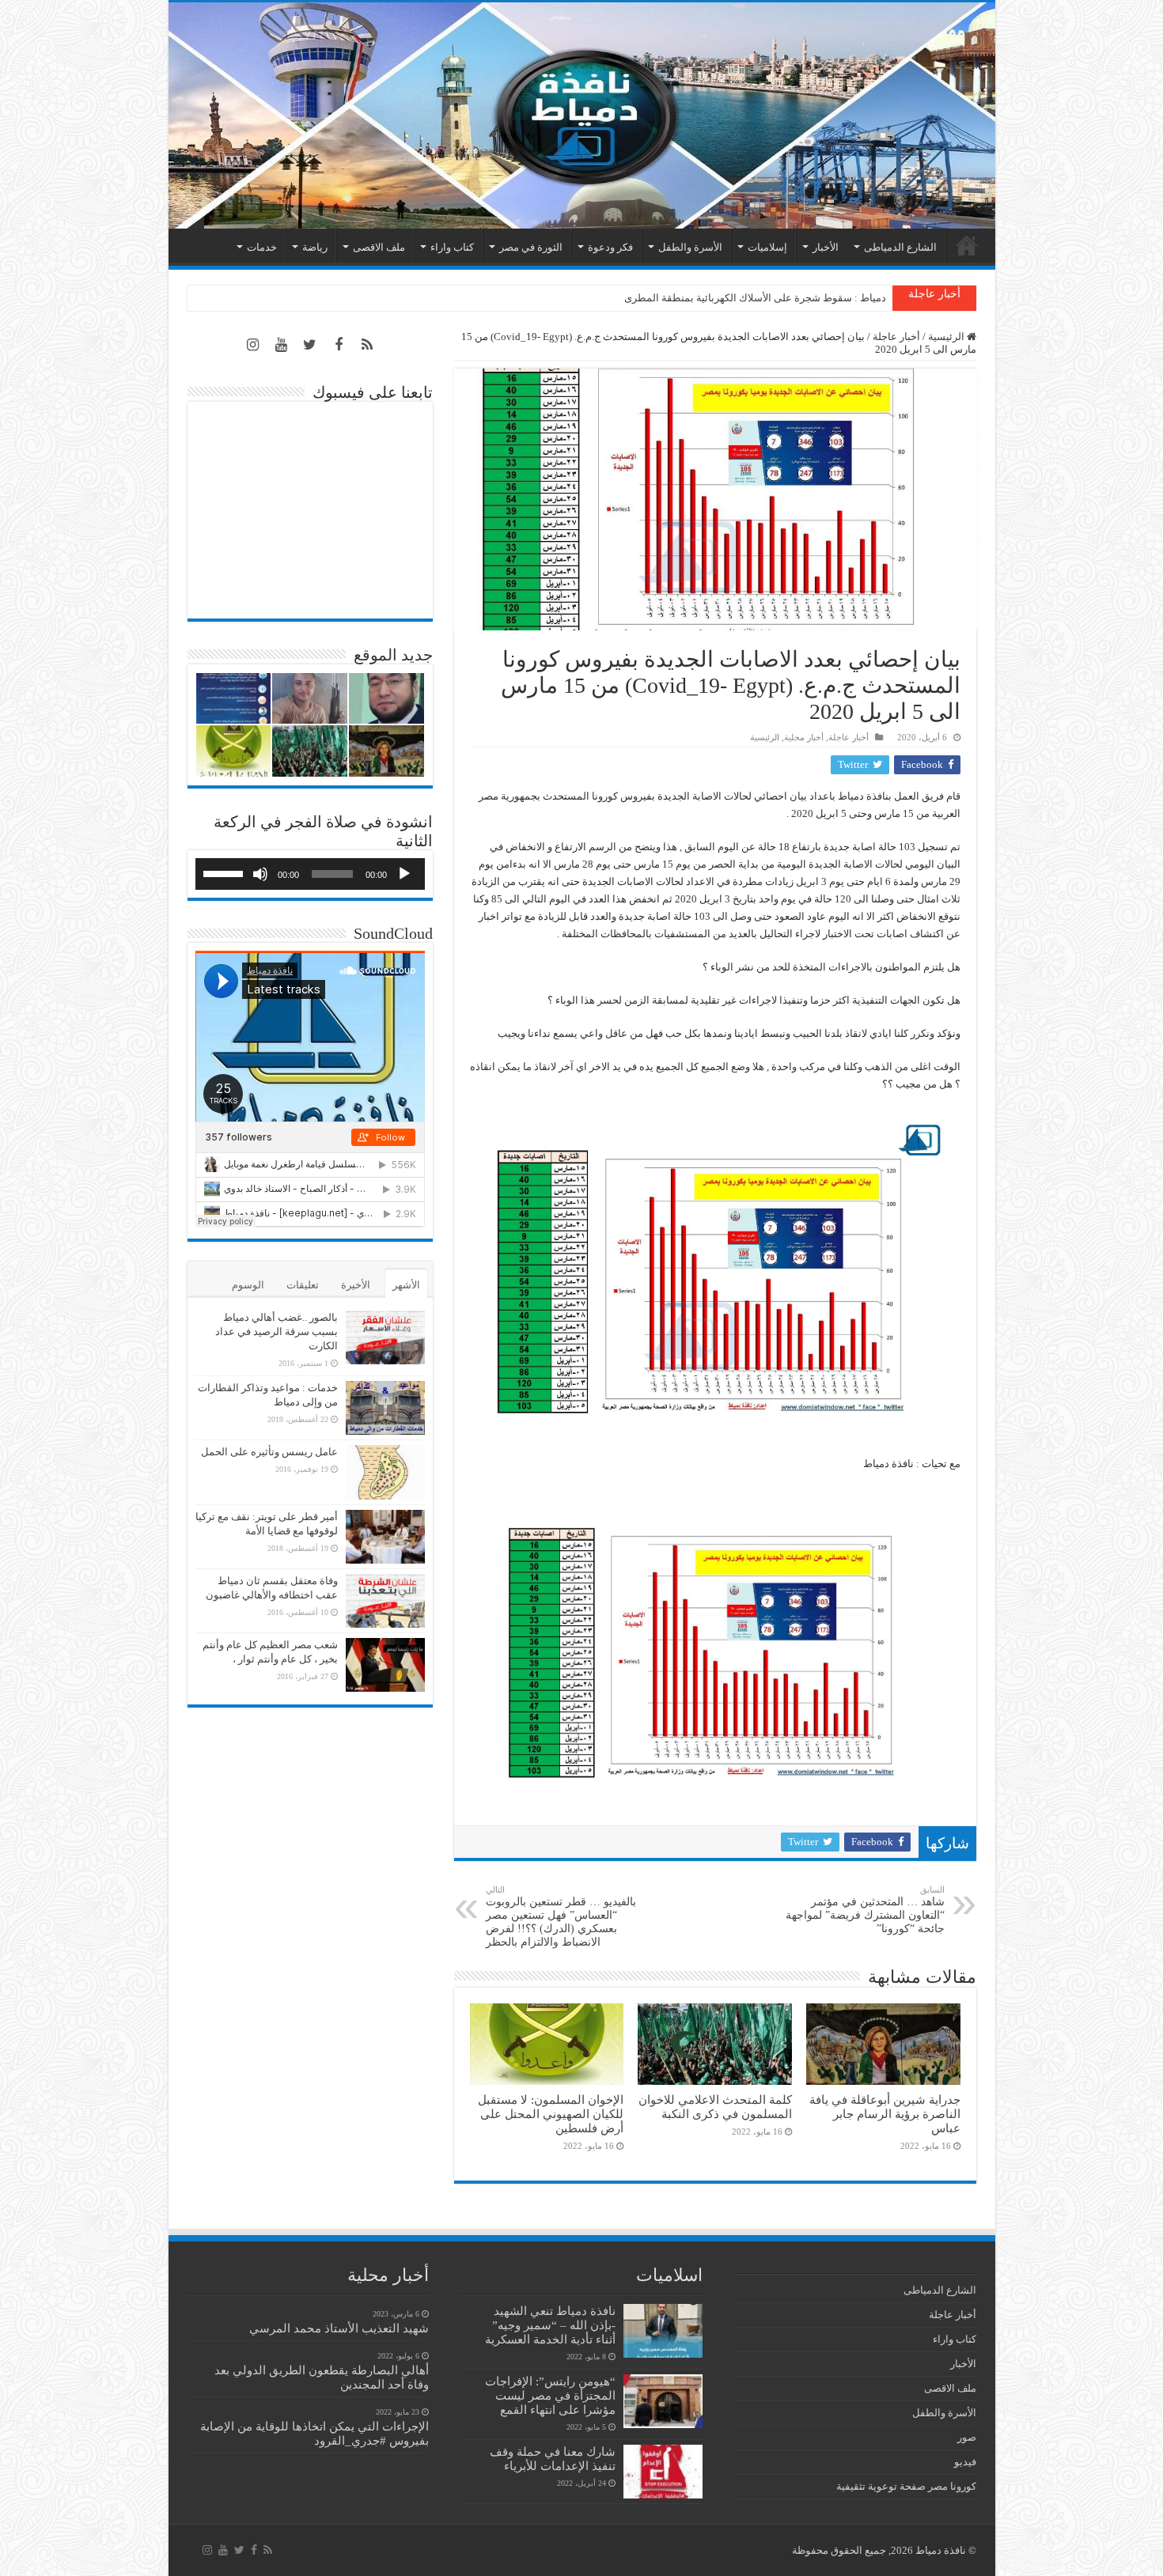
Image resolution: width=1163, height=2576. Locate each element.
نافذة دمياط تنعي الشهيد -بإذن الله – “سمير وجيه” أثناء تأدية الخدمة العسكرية (550, 2325)
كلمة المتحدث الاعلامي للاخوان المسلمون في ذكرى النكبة (763, 298)
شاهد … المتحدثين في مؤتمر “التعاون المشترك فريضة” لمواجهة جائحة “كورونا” (865, 1910)
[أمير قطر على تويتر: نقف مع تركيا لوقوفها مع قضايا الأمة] (385, 1537)
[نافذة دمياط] (582, 115)
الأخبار (826, 247)
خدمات (262, 247)
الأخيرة (356, 1285)
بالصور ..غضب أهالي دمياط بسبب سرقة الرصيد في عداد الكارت (277, 1332)
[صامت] (260, 874)
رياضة (315, 247)
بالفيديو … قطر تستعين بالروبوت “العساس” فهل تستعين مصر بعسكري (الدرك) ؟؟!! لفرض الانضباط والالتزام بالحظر (561, 1916)
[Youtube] (282, 345)
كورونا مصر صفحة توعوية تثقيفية (906, 2486)
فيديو (965, 2462)
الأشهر (406, 1285)
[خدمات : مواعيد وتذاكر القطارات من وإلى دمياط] (385, 1408)
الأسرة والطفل (690, 247)
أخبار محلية (804, 737)
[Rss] (367, 345)
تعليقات (303, 1285)
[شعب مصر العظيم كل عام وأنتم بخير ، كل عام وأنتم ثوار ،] (385, 1665)
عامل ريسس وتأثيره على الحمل (269, 1452)
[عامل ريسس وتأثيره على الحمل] (385, 1472)
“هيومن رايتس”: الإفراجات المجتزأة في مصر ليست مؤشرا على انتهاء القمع (550, 2395)
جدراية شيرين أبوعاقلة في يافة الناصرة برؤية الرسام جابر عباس (885, 2114)
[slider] (225, 872)
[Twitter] (310, 345)
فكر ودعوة (610, 247)
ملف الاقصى (379, 247)
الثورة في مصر (531, 247)
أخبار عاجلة (896, 337)
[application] (310, 874)
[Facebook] (339, 345)
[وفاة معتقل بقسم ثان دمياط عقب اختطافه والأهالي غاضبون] (385, 1601)
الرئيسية (967, 245)
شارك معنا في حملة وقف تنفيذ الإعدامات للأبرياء (553, 2459)
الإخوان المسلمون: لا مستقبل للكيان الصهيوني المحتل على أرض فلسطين (551, 2114)
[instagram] (253, 345)
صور (967, 2437)
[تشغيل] (404, 874)
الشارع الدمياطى (900, 247)
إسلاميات (767, 247)
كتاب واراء (452, 247)
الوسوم (248, 1285)
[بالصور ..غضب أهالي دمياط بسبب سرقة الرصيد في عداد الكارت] (385, 1337)
